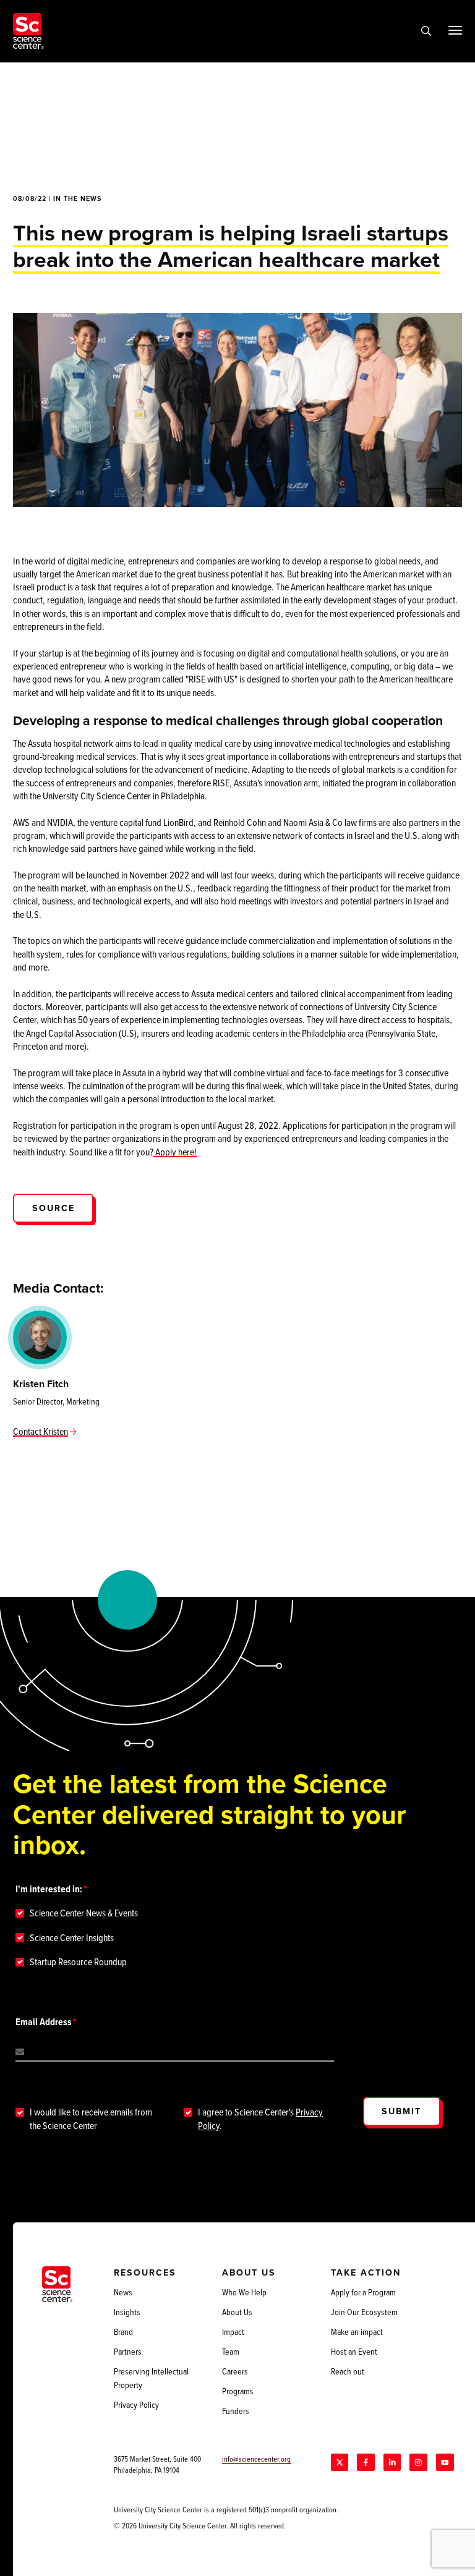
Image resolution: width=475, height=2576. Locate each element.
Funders (236, 2411)
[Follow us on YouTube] (445, 2462)
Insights (127, 2312)
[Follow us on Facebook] (366, 2462)
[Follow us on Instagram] (418, 2462)
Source (53, 1208)
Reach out (348, 2371)
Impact (233, 2332)
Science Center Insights (72, 1938)
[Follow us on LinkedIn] (392, 2462)
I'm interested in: (49, 1889)
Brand (123, 2332)
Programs (238, 2391)
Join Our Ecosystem (364, 2312)
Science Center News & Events (84, 1913)
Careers (235, 2371)
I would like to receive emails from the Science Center (91, 2119)
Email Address (44, 2022)
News (123, 2292)
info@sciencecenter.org (256, 2459)
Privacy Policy (136, 2405)
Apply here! (175, 1152)
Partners (128, 2352)
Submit (401, 2111)
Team (231, 2352)
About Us (237, 2312)
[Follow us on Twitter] (340, 2462)
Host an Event (354, 2352)
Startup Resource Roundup (78, 1962)
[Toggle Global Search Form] (426, 31)
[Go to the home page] (28, 31)
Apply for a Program (363, 2292)
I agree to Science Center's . (260, 2119)
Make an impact (357, 2332)
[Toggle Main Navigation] (455, 30)
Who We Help (244, 2292)
